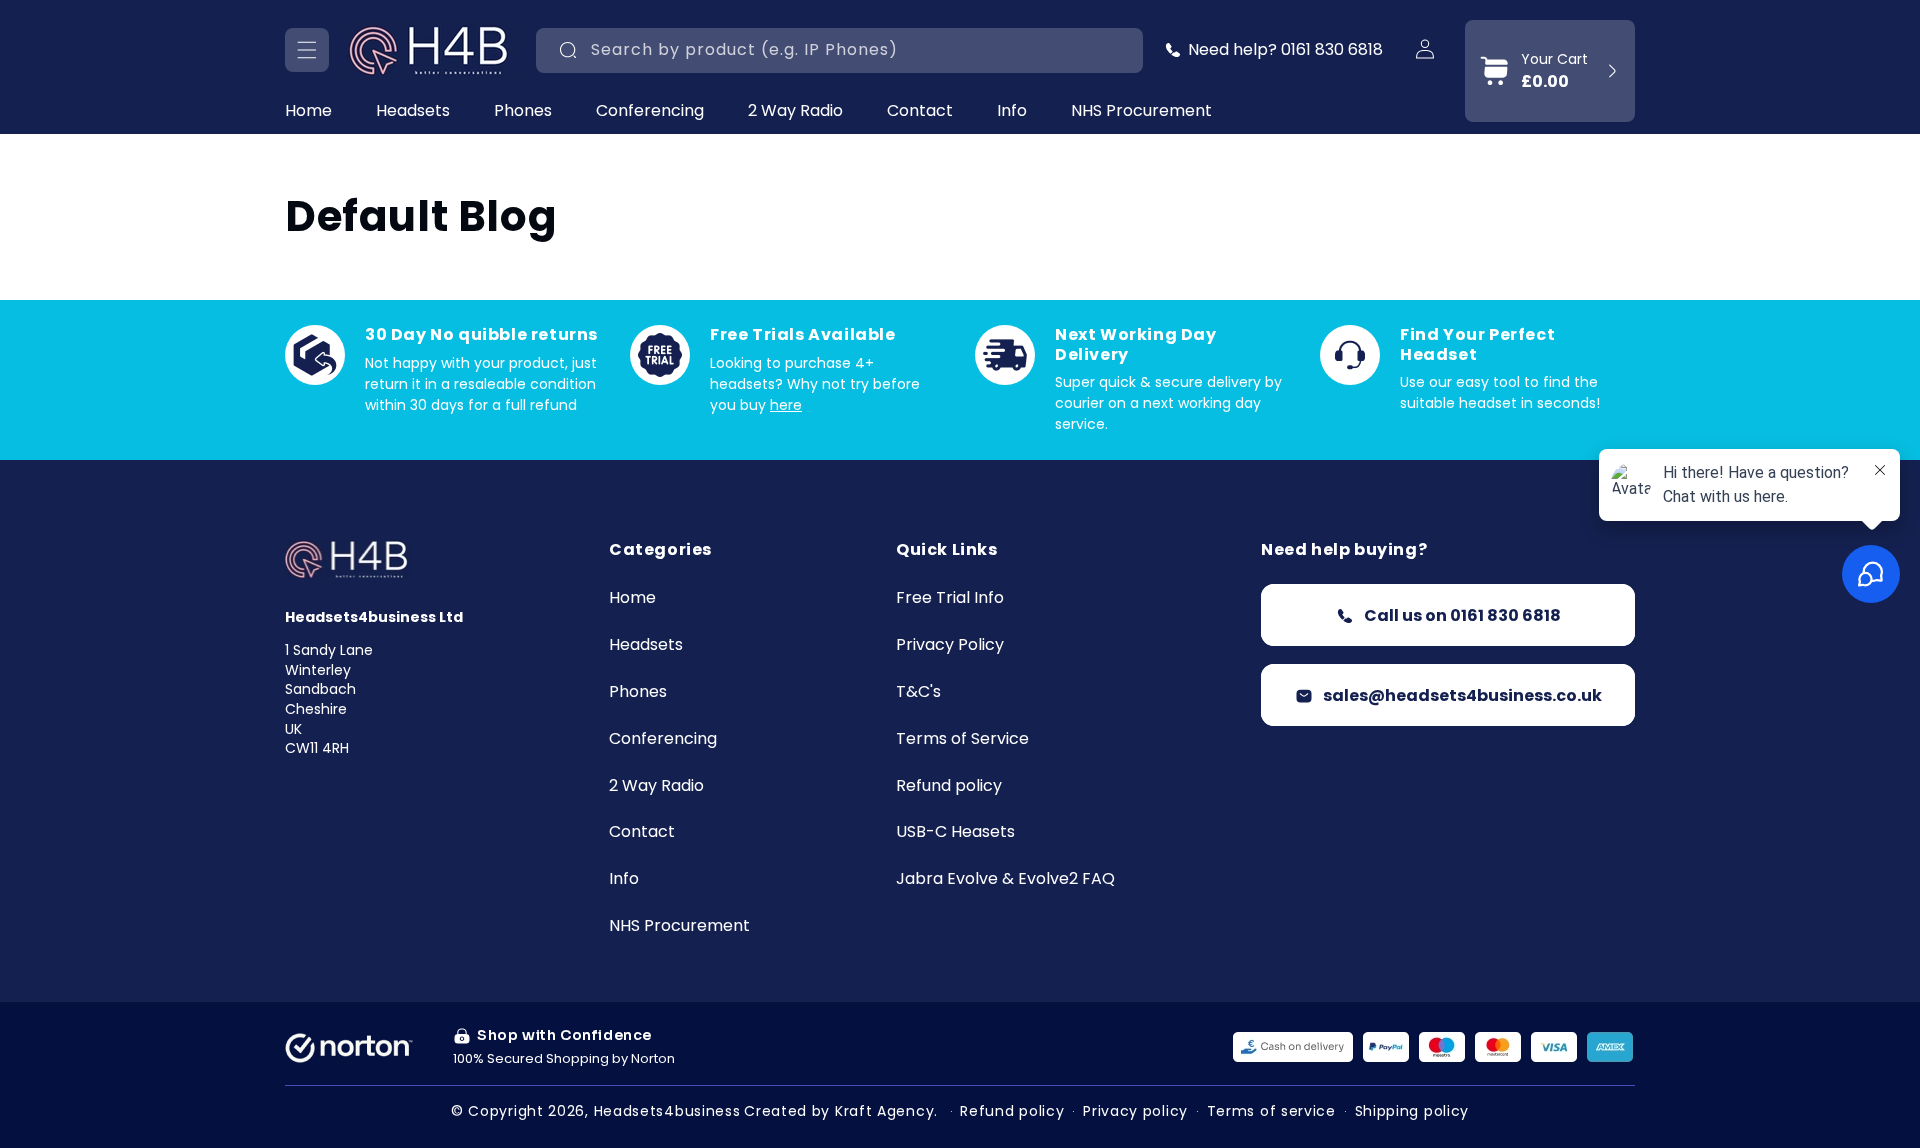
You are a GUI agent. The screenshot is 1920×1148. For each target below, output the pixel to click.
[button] (307, 50)
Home (632, 599)
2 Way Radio (795, 111)
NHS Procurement (679, 926)
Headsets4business (667, 1111)
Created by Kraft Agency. (841, 1111)
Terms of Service (962, 739)
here (786, 405)
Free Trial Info (950, 599)
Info (1012, 111)
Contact (642, 833)
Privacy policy (1135, 1111)
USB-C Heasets (955, 833)
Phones (523, 111)
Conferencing (650, 111)
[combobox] (839, 50)
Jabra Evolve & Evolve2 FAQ (1005, 879)
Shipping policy (1412, 1111)
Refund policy (949, 786)
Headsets (413, 111)
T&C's (918, 692)
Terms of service (1271, 1111)
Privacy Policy (950, 645)
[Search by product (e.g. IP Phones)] (568, 50)
